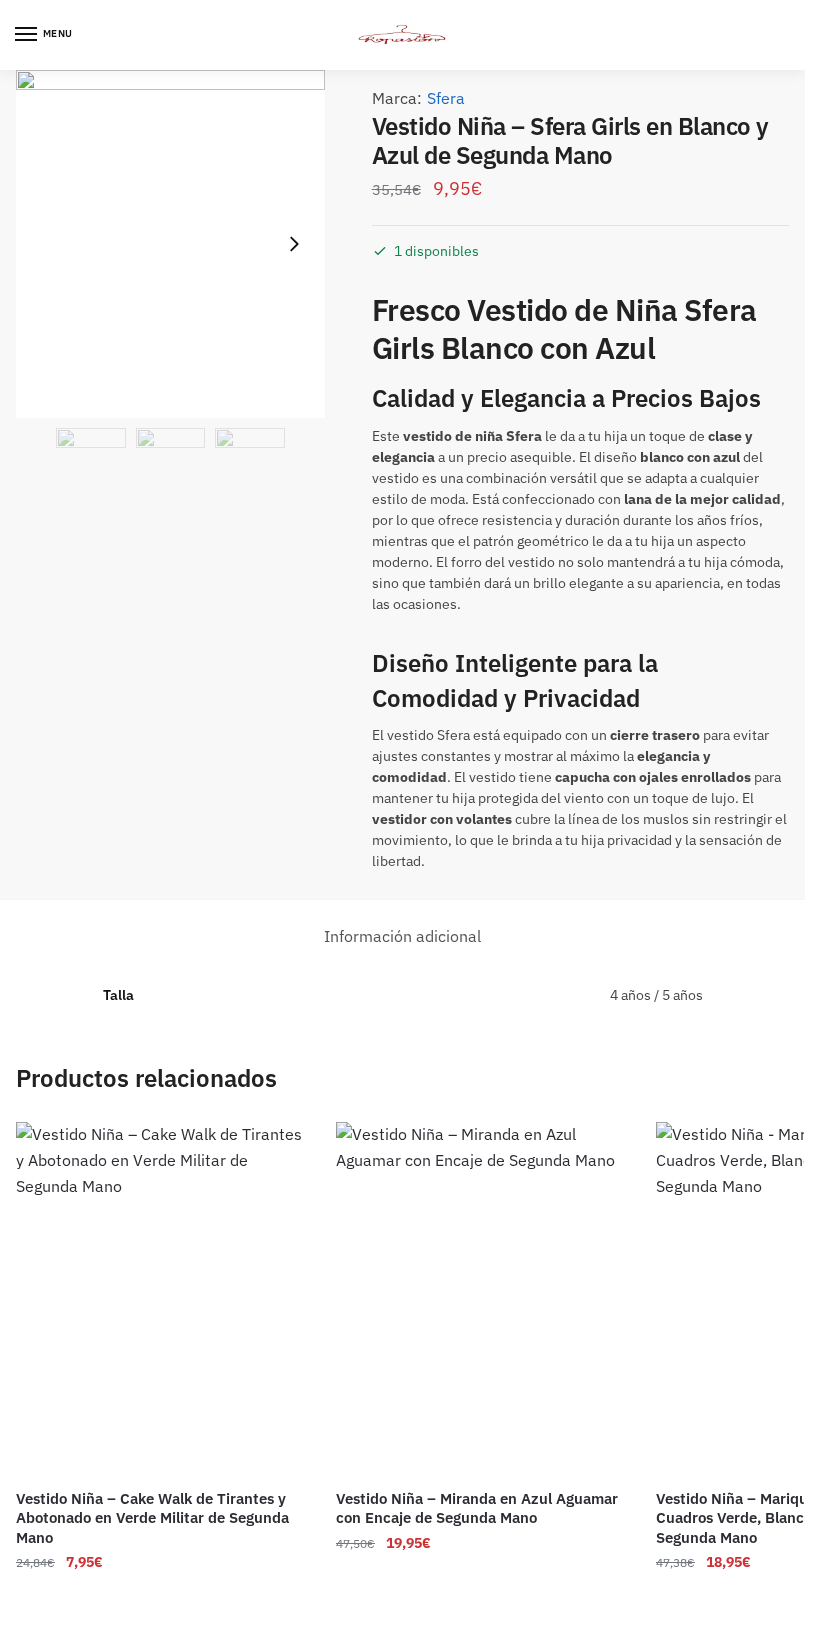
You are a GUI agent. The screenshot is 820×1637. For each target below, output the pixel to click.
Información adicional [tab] (402, 936)
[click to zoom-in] (170, 244)
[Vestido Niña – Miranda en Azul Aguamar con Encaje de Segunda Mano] (481, 1298)
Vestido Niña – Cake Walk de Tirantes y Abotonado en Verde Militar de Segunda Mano (152, 1518)
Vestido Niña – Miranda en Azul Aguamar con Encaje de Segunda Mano (477, 1508)
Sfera (446, 98)
